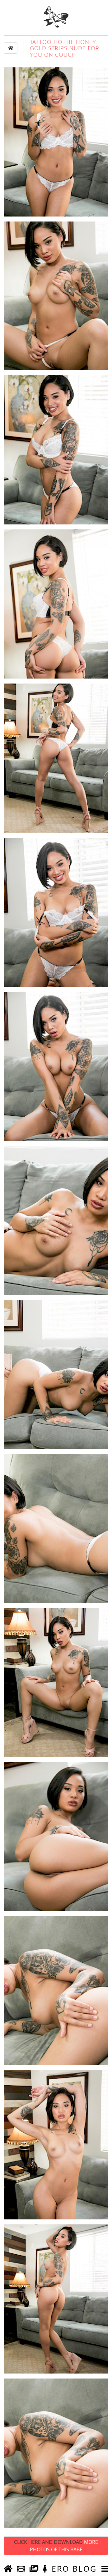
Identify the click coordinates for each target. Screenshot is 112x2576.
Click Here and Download (56, 2546)
